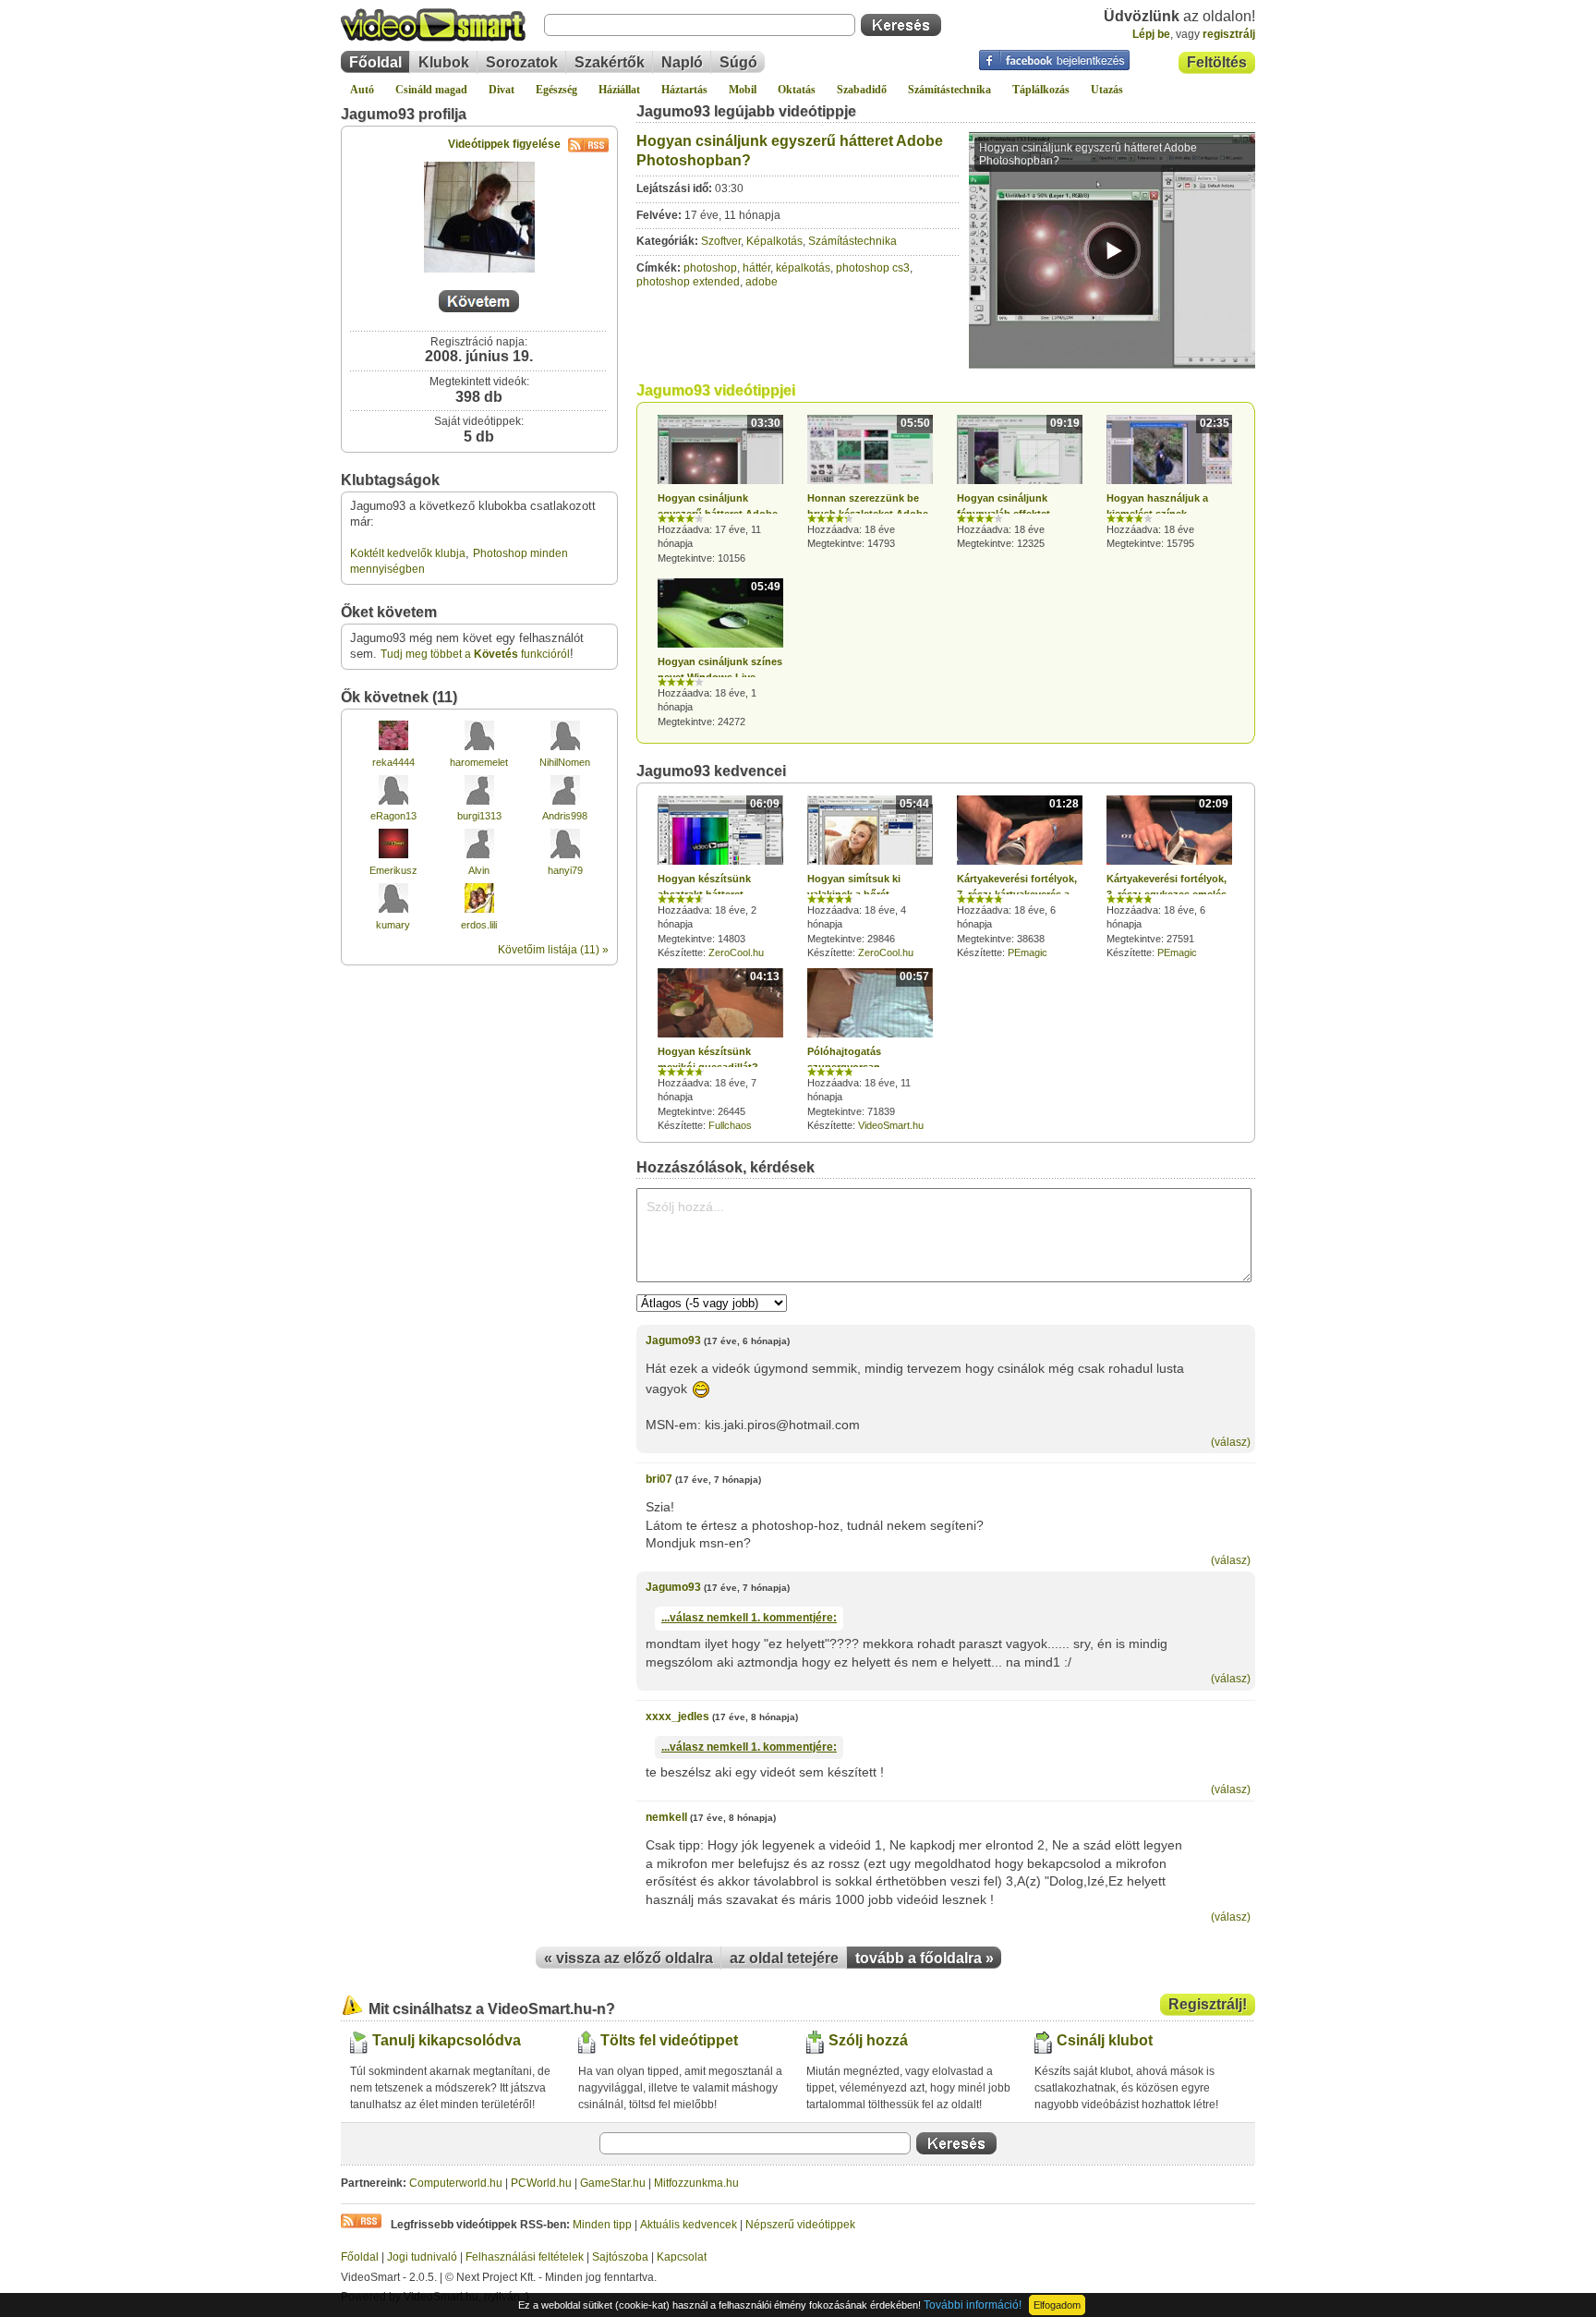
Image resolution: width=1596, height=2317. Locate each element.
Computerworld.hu (456, 2183)
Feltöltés (1217, 62)
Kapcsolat (682, 2257)
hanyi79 (565, 870)
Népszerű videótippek (800, 2225)
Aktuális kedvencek (689, 2225)
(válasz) (1231, 1442)
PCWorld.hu (541, 2183)
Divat (502, 90)
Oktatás (797, 90)
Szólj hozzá (868, 2040)
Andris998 (565, 816)
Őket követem (389, 612)
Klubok (444, 62)
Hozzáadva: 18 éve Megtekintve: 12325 (1018, 483)
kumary (393, 925)
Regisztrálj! (1208, 2004)
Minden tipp (602, 2225)
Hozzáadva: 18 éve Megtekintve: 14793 (869, 483)
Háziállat (619, 90)
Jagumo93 (673, 1340)
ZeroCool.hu (736, 952)
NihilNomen (565, 762)
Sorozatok (522, 62)
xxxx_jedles (677, 1717)
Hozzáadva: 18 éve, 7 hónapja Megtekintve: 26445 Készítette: (719, 1050)
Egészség (556, 90)
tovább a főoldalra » (925, 1958)
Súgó (738, 62)
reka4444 (393, 762)
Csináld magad (431, 90)
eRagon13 (393, 816)
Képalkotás (774, 241)
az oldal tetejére (784, 1958)
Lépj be (1151, 34)
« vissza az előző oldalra (629, 1958)
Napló (682, 62)
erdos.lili (479, 925)
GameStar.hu (613, 2183)
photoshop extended (688, 282)
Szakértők (610, 62)
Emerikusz (393, 870)
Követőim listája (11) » (553, 950)
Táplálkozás (1041, 90)
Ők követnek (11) (399, 697)
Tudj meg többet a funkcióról (475, 654)
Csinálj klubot (1105, 2040)
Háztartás (684, 90)
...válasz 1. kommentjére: (749, 1618)
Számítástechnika (949, 90)
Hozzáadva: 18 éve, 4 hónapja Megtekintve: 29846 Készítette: (868, 878)
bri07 (659, 1479)
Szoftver (721, 241)
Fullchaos (730, 1125)
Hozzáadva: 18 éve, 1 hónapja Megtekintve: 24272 (720, 654)
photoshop (710, 268)
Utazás (1107, 90)
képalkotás (803, 268)
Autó (362, 90)
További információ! (973, 2305)
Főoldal (375, 62)
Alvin (479, 870)
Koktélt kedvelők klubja (408, 553)
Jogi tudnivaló (422, 2257)
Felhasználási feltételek (525, 2257)
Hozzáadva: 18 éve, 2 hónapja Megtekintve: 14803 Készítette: (719, 878)
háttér (756, 268)
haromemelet (479, 762)
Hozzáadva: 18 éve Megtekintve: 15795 (1168, 484)
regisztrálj (1229, 34)
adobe (762, 282)
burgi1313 (479, 816)
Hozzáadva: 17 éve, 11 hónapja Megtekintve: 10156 (719, 490)
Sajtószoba (620, 2257)
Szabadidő (862, 90)
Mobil (743, 90)
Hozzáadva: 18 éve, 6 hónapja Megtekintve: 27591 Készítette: (1167, 878)
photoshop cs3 (873, 268)
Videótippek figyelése (504, 144)
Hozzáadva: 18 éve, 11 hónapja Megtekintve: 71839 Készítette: (868, 1050)
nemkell (666, 1817)
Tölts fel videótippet (669, 2040)
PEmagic (1028, 952)
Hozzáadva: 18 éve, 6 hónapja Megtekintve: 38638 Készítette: (1018, 878)
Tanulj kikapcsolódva (447, 2040)
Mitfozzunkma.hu (696, 2183)
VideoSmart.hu (891, 1125)
